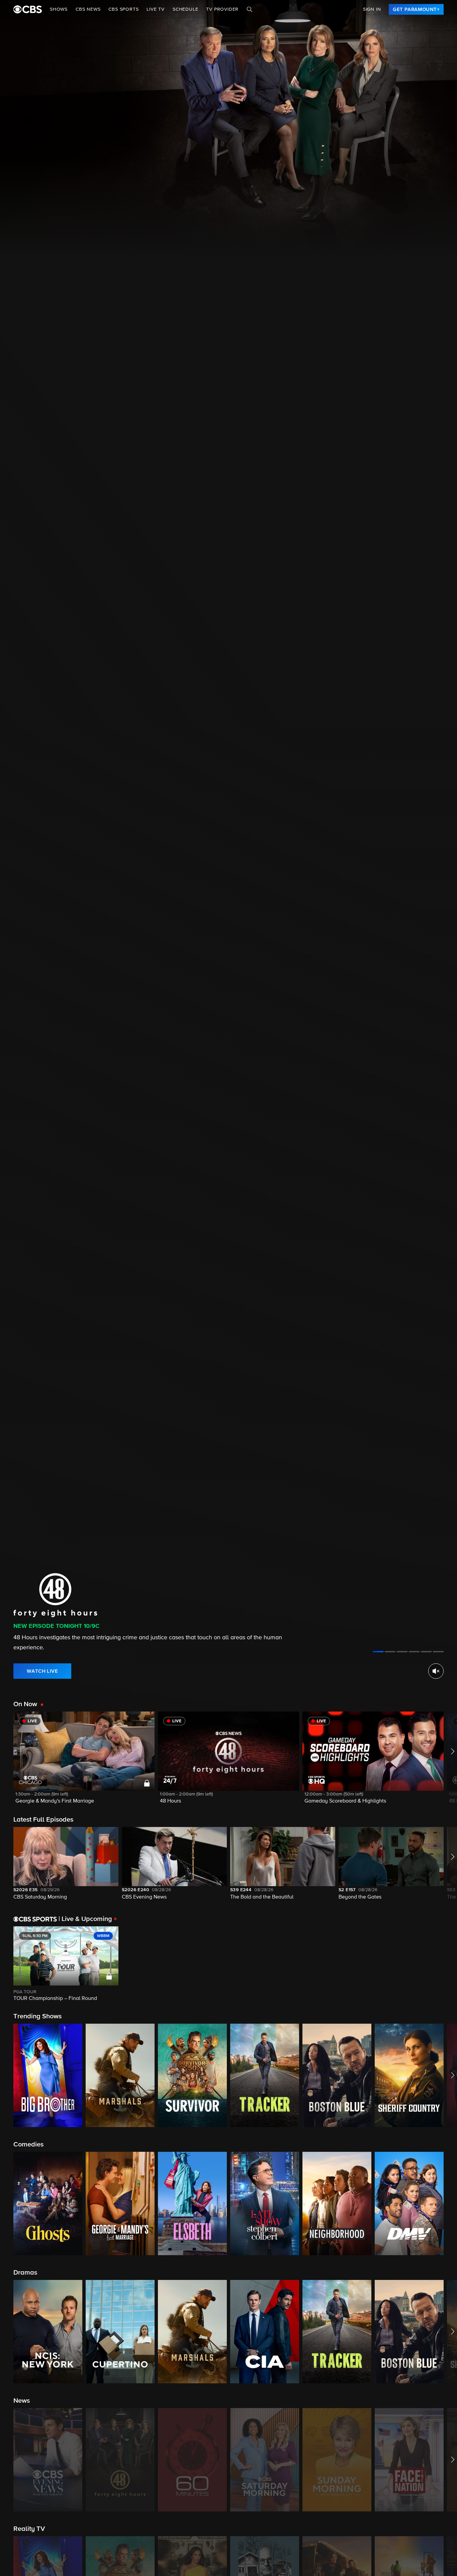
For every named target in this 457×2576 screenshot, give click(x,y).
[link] (416, 9)
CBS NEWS (88, 9)
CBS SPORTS (123, 9)
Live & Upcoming (85, 1919)
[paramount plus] (28, 9)
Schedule (185, 9)
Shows (59, 9)
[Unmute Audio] (436, 1671)
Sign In (372, 9)
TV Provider (222, 9)
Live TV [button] (156, 9)
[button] (84, 1762)
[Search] (250, 9)
